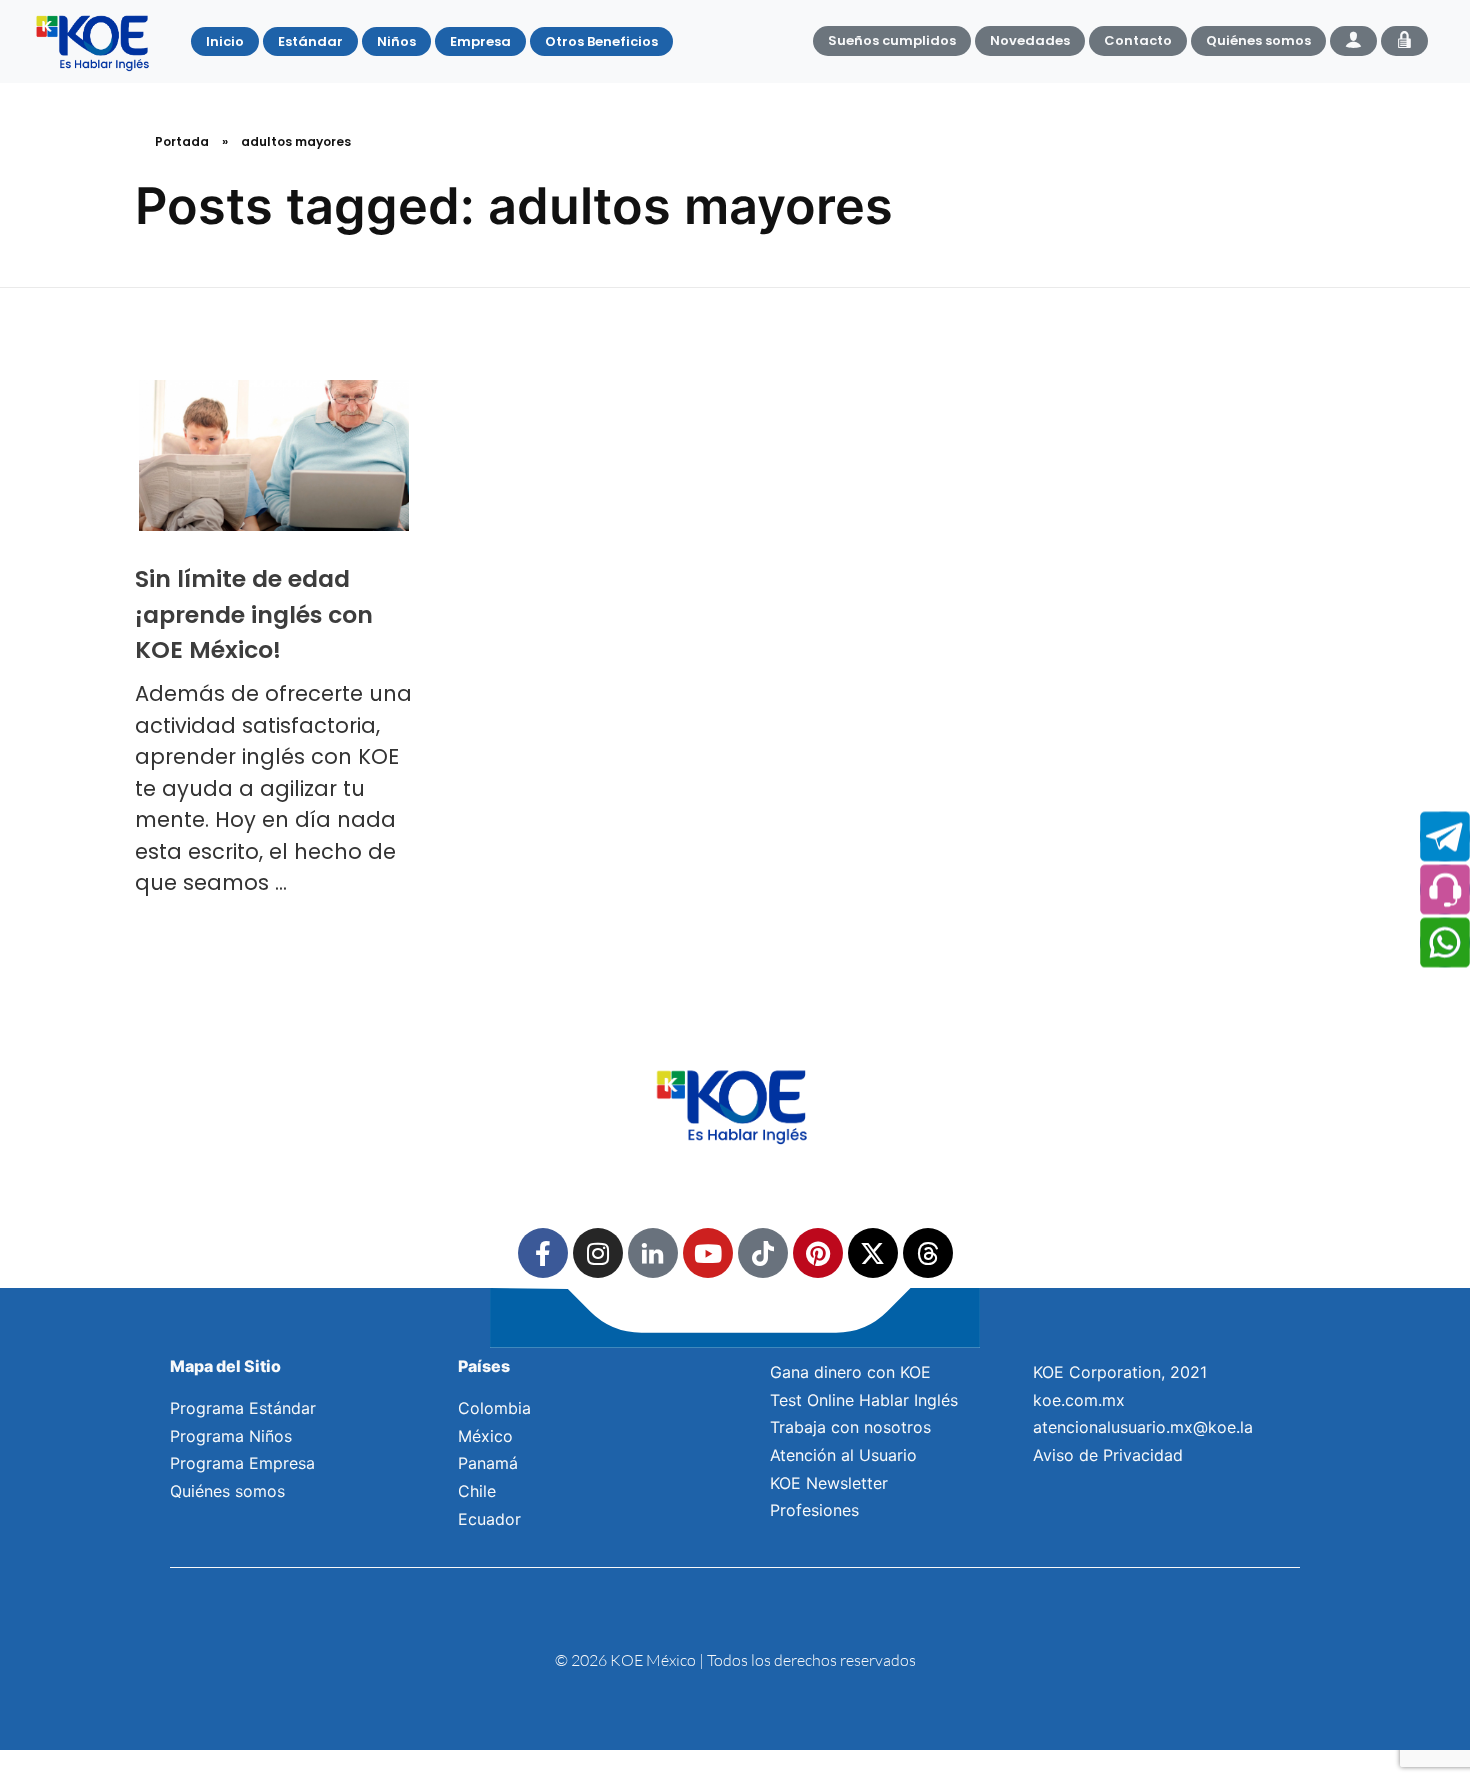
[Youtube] (708, 1253)
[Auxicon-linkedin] (653, 1253)
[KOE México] (95, 42)
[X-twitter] (873, 1253)
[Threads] (928, 1253)
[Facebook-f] (543, 1253)
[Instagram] (598, 1253)
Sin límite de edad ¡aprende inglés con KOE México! (254, 614)
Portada (182, 141)
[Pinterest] (818, 1253)
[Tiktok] (763, 1253)
